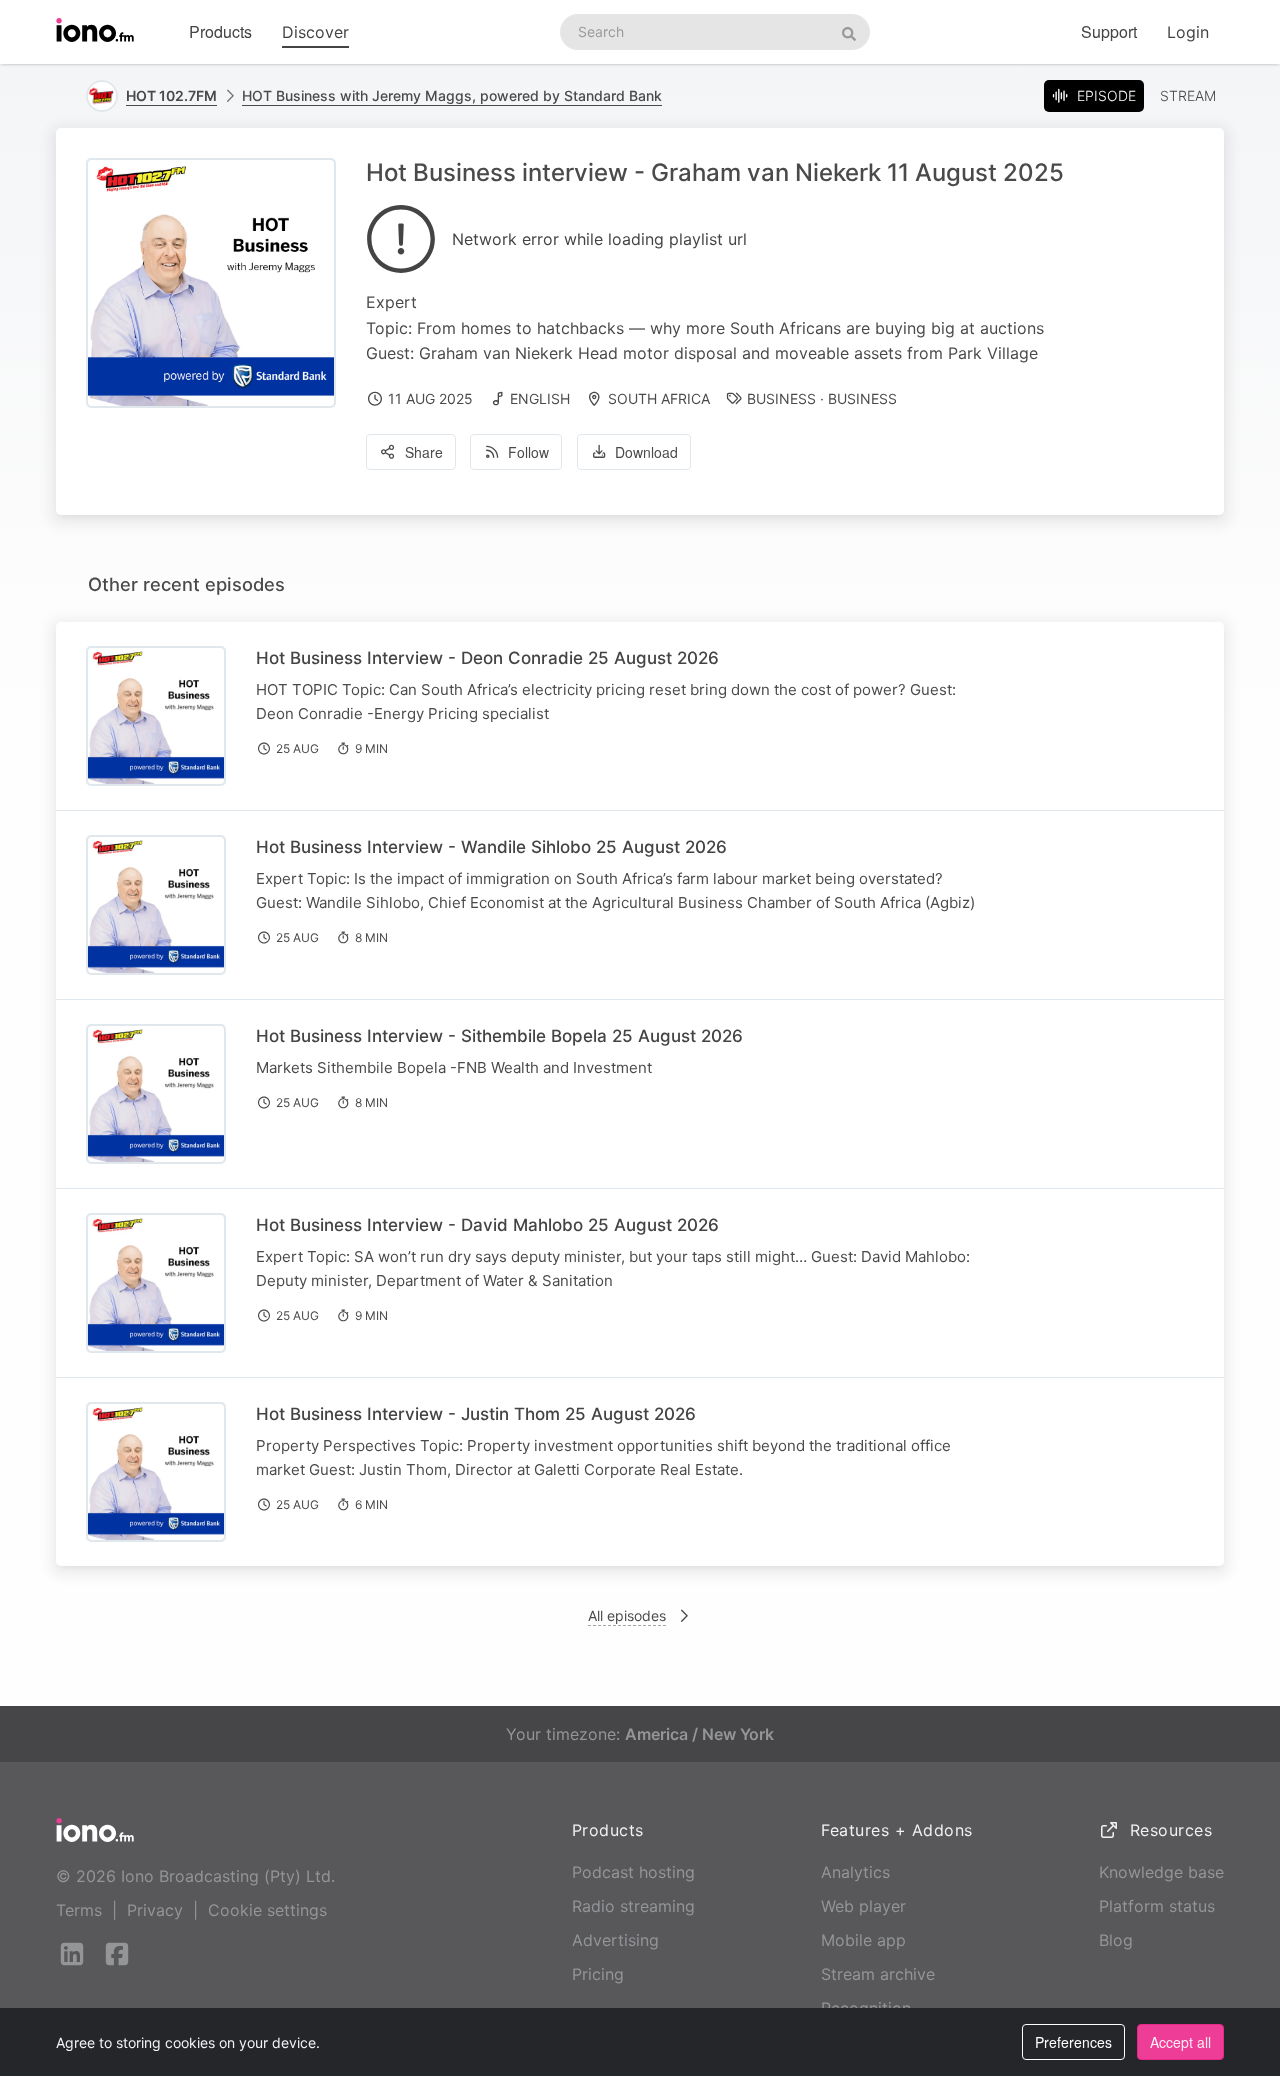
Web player (863, 1906)
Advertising (615, 1940)
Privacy (155, 1910)
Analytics (855, 1872)
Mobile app (863, 1940)
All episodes (627, 1615)
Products (220, 31)
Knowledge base (1161, 1872)
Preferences (1073, 2042)
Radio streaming (633, 1906)
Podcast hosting (633, 1872)
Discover (315, 32)
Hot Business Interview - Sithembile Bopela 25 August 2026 (499, 1036)
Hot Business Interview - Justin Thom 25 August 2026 (476, 1414)
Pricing (598, 1974)
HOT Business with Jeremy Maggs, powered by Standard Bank (452, 95)
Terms (79, 1910)
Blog (1116, 1940)
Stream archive (878, 1974)
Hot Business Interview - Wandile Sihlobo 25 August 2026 (491, 847)
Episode (1106, 95)
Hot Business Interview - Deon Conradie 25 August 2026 (487, 658)
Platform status (1157, 1906)
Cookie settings (267, 1910)
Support (1109, 31)
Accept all (1180, 2042)
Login (1188, 32)
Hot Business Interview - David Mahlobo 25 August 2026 (487, 1225)
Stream (1188, 95)
